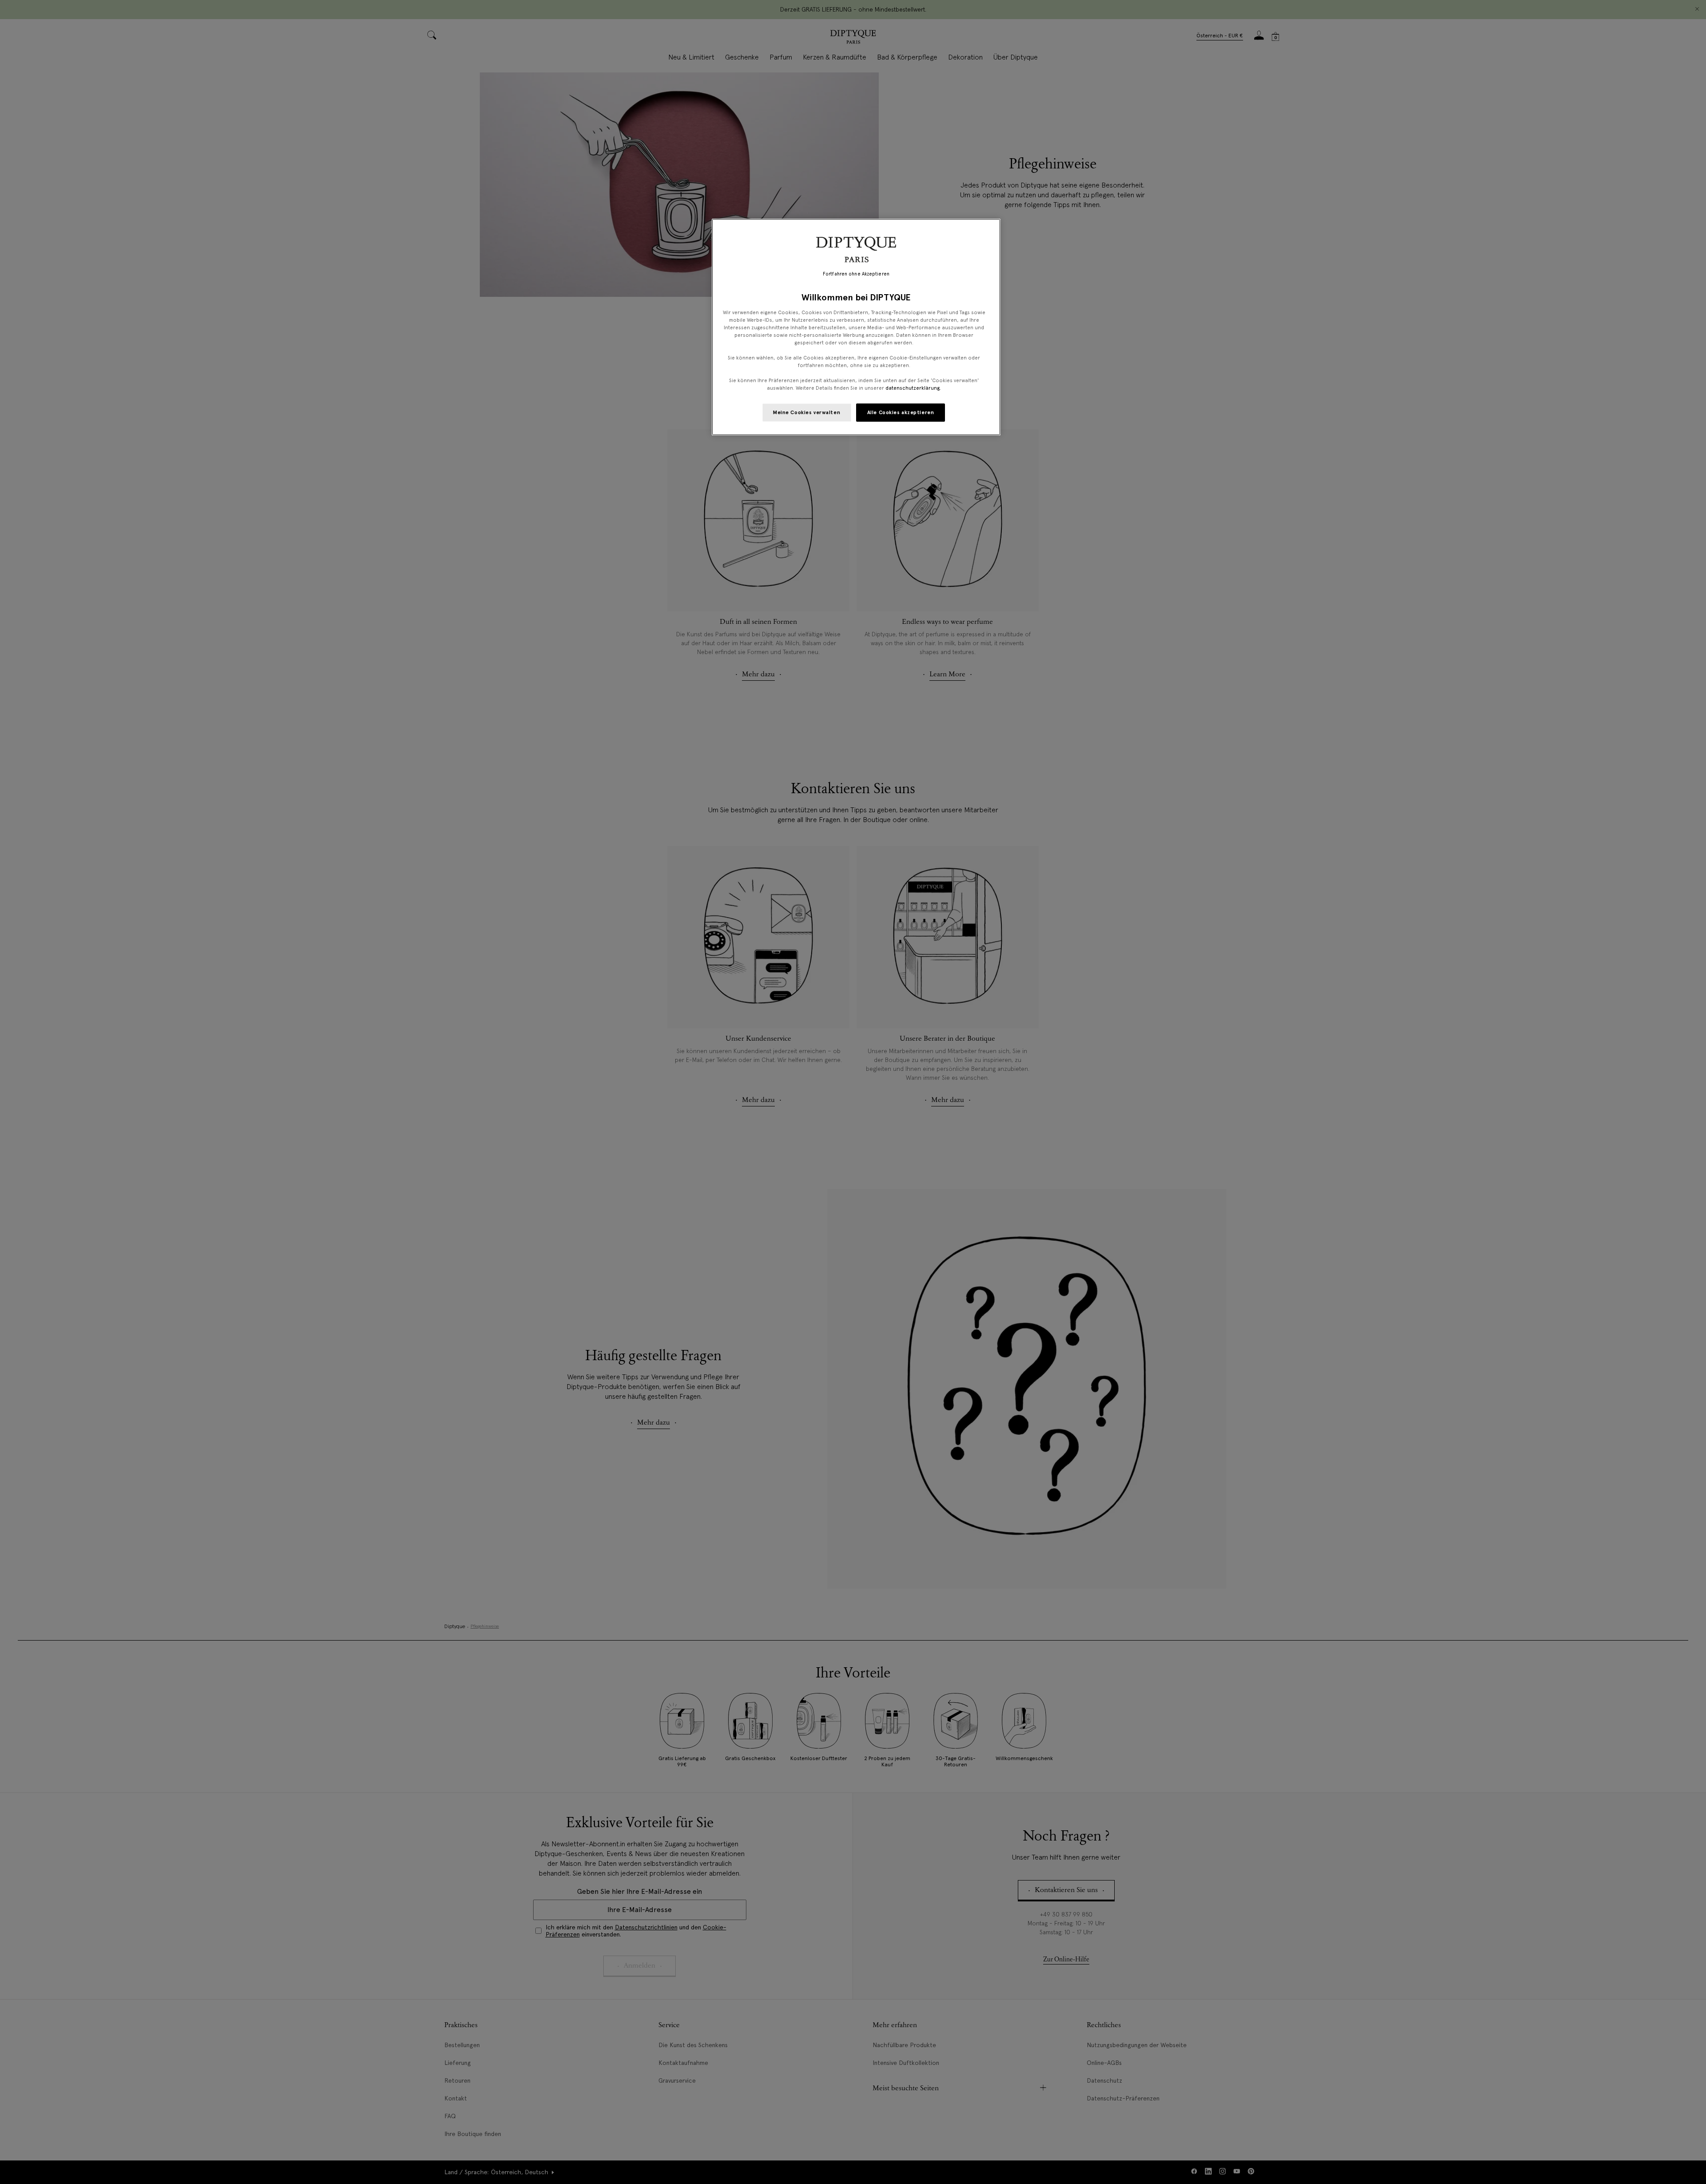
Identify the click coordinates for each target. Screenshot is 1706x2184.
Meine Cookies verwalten (807, 412)
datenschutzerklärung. (913, 388)
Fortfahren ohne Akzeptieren (856, 274)
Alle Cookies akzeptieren (901, 412)
